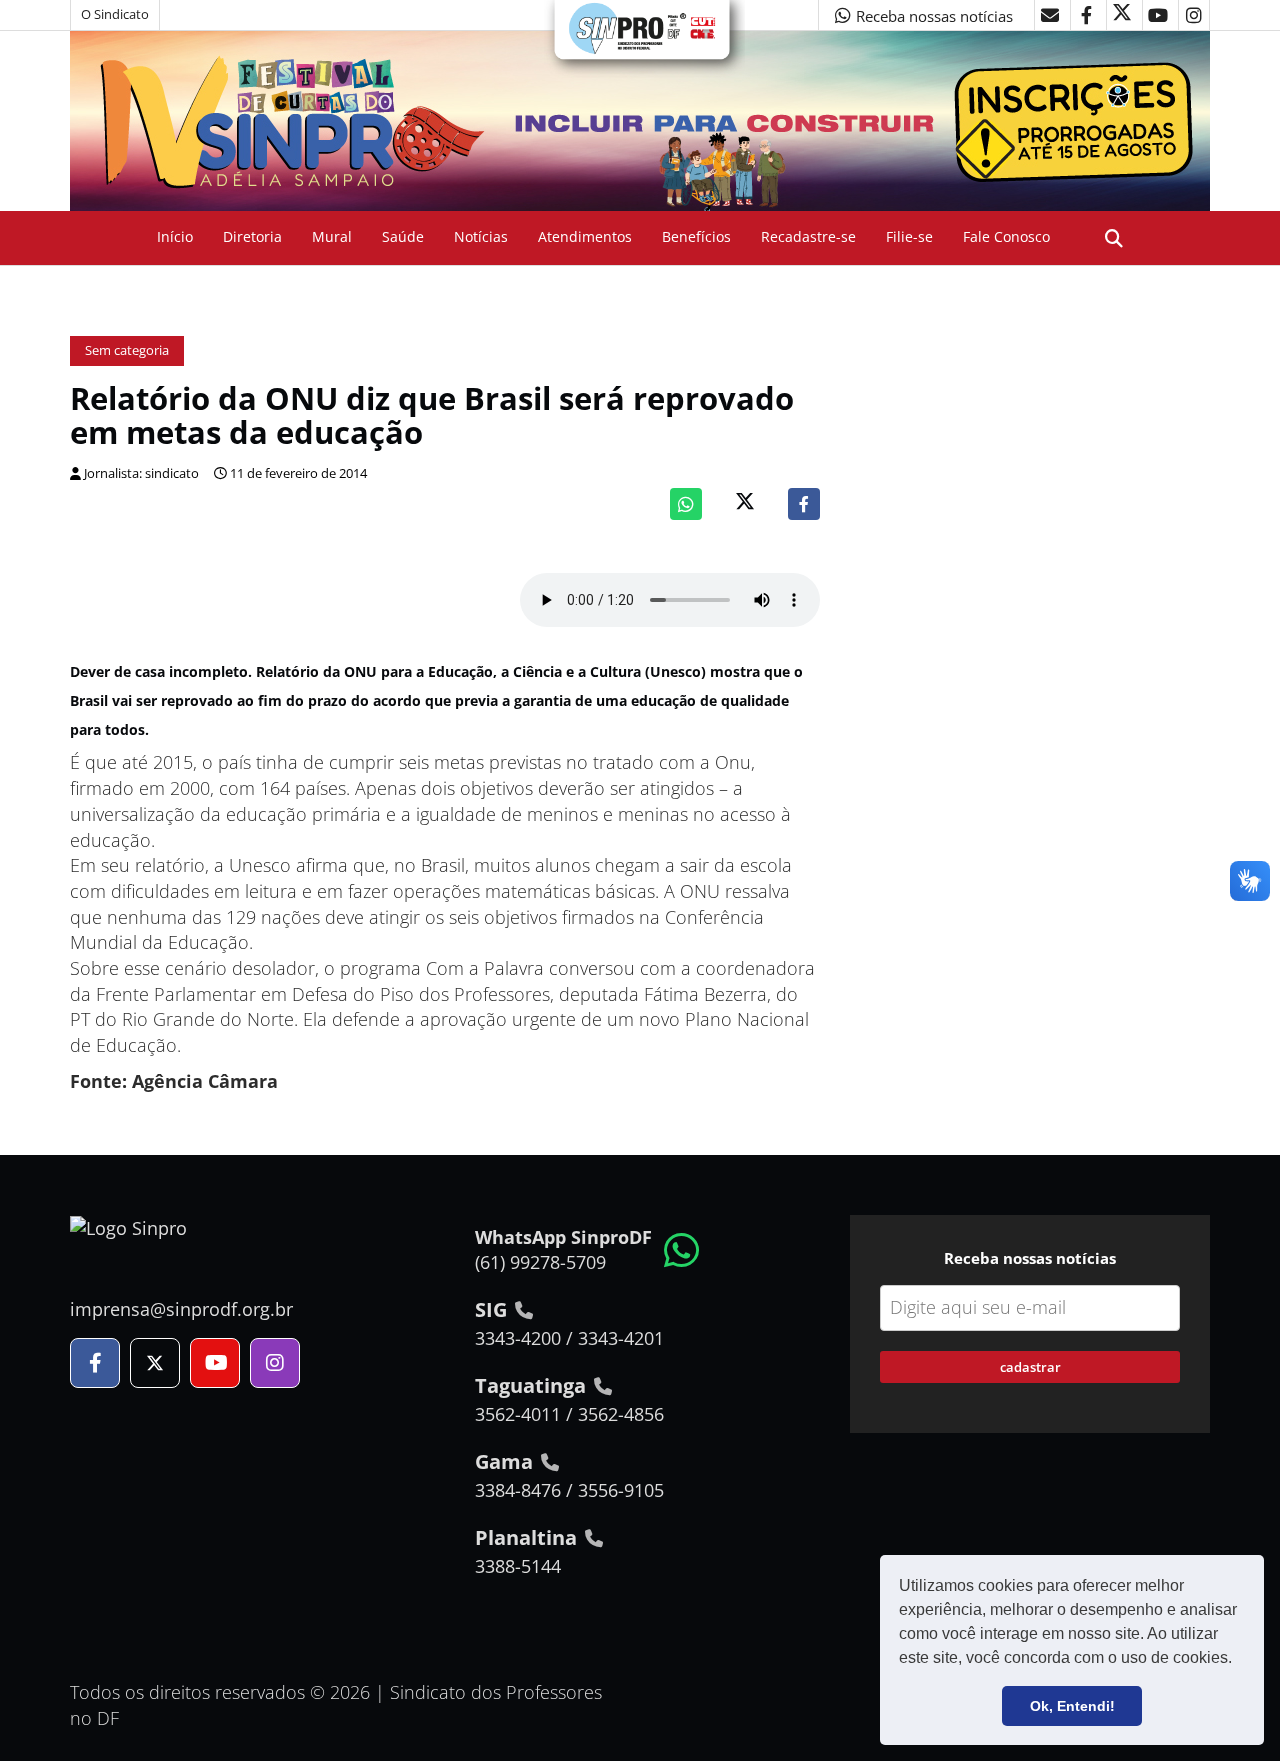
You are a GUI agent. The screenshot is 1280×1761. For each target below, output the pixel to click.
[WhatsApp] (686, 504)
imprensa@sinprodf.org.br (181, 1309)
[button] (1239, 1660)
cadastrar (1030, 1367)
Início (175, 236)
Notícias (481, 236)
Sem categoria (127, 350)
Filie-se (909, 236)
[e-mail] (1050, 15)
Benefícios (696, 236)
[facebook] (1086, 15)
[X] (1122, 15)
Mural (332, 236)
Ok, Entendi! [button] (1072, 1706)
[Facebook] (804, 504)
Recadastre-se (808, 236)
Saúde (403, 236)
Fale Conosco (1006, 236)
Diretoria (252, 236)
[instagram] (1194, 15)
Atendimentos (585, 236)
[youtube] (1158, 15)
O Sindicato (115, 14)
